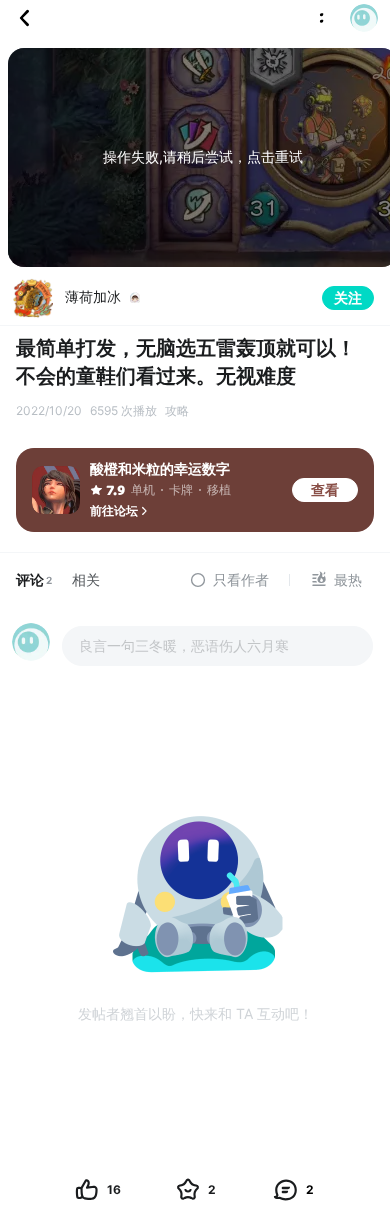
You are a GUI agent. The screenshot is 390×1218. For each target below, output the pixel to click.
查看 (325, 489)
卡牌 (181, 489)
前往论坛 (114, 510)
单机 (143, 489)
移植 (219, 489)
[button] (358, 18)
